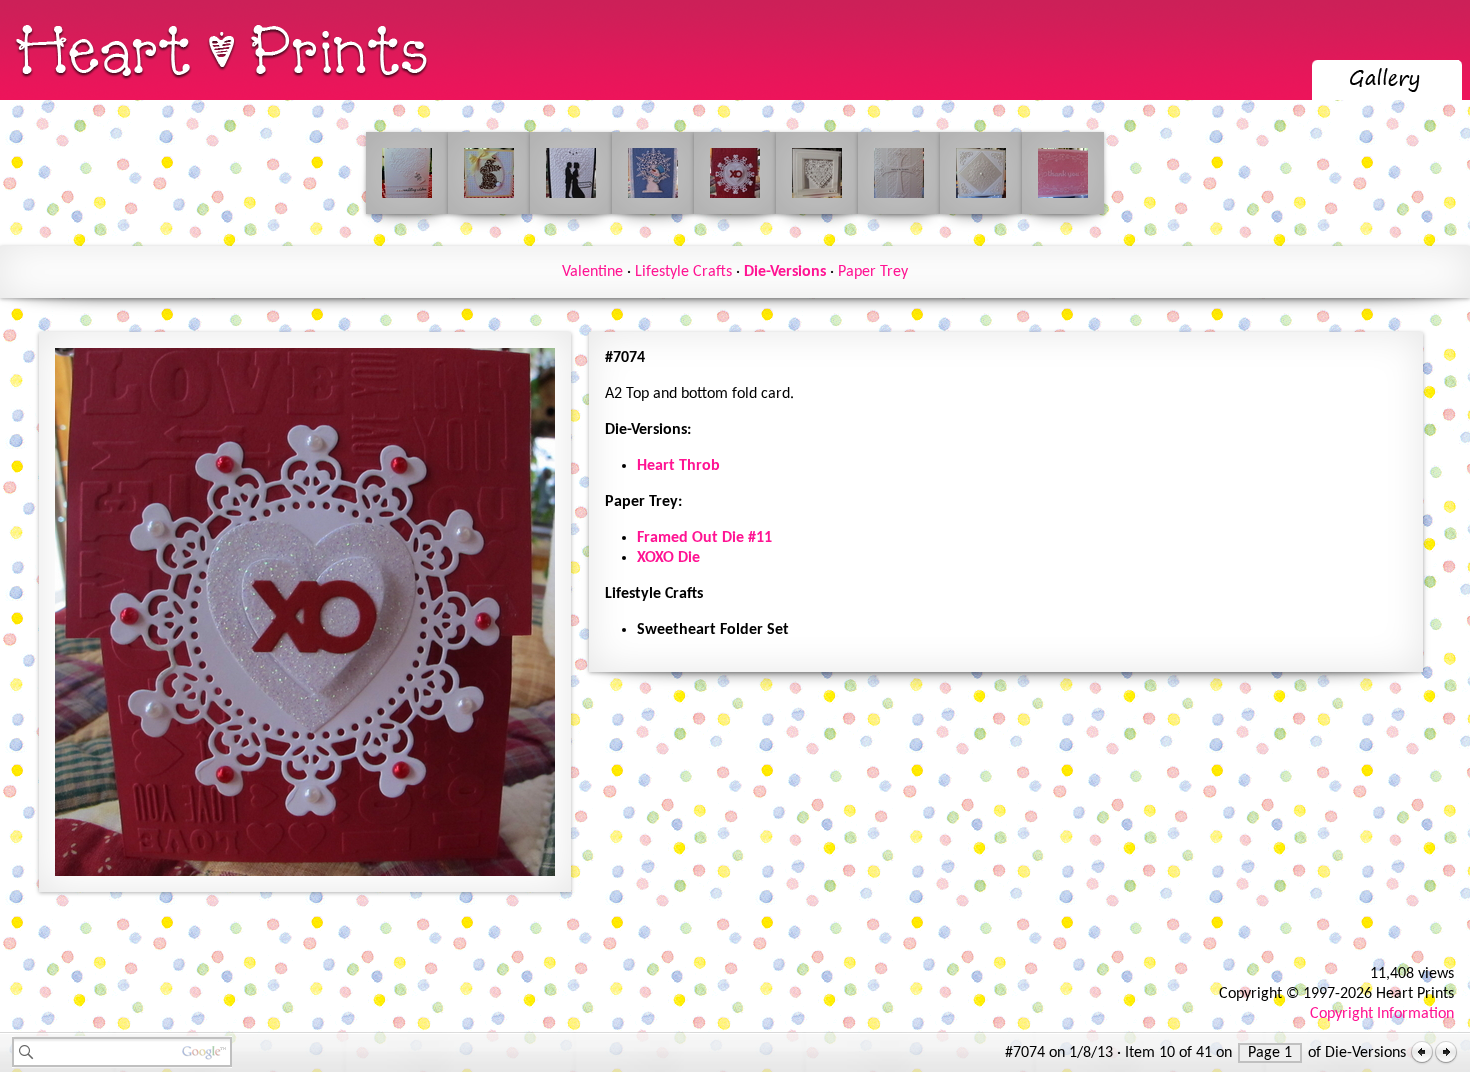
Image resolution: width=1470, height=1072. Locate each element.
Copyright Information (1382, 1014)
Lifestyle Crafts (683, 272)
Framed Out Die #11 (704, 538)
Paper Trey (873, 272)
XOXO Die (668, 558)
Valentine (592, 272)
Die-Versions (785, 272)
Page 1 (1270, 1053)
